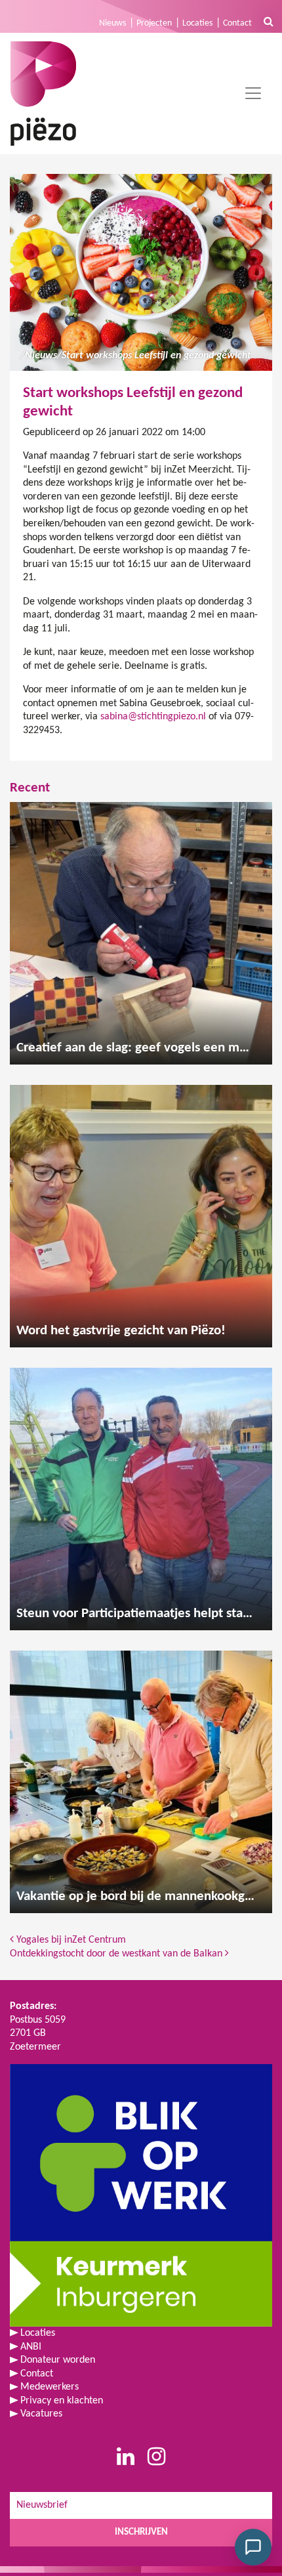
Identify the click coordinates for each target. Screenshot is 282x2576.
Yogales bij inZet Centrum (70, 1940)
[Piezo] (43, 94)
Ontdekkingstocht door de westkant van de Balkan (117, 1954)
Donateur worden (58, 2360)
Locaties (197, 23)
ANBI (31, 2347)
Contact (237, 23)
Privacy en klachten (62, 2401)
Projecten (154, 23)
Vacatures (41, 2414)
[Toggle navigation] (253, 93)
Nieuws (112, 23)
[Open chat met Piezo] (253, 2547)
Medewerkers (50, 2387)
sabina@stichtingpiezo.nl (153, 717)
